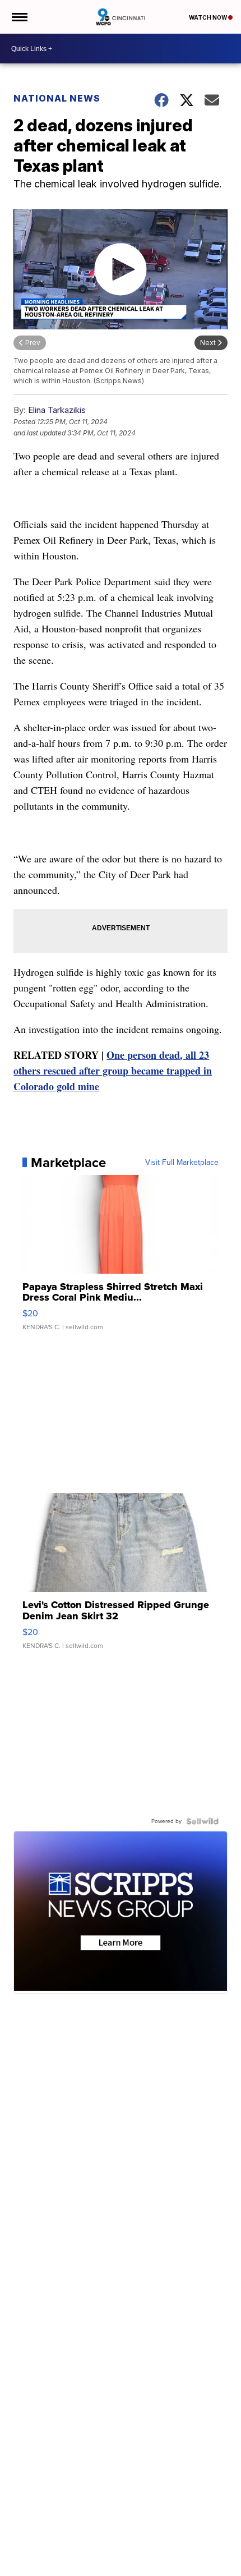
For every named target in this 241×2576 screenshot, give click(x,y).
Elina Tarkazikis (57, 410)
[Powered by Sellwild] (202, 1821)
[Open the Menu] (19, 17)
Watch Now (208, 17)
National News (57, 98)
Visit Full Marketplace (182, 1163)
